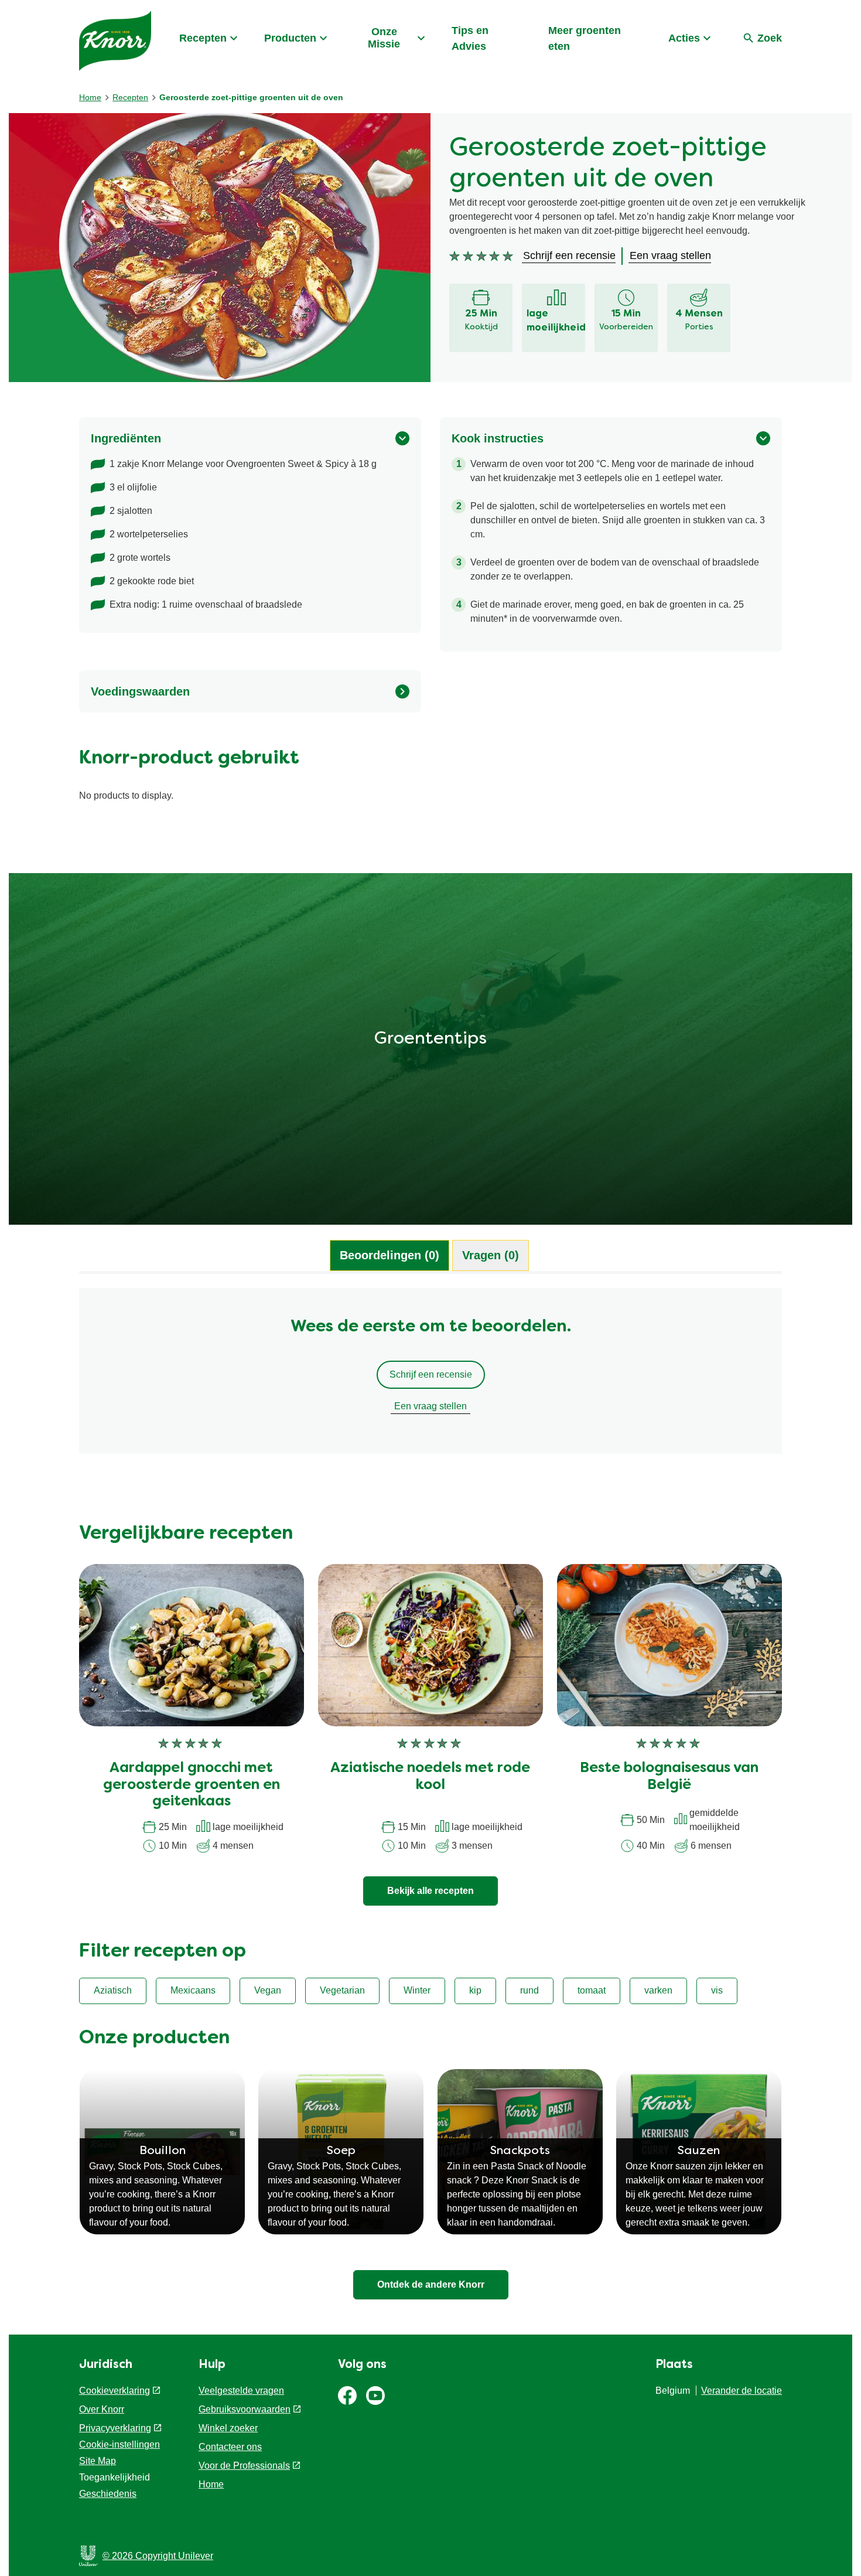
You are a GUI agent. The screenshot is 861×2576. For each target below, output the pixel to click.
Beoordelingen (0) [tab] (389, 1255)
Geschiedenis (108, 2494)
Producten (290, 38)
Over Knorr (102, 2409)
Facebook (347, 2396)
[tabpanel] (430, 1376)
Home (211, 2484)
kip (475, 1990)
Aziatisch (113, 1990)
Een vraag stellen (430, 1406)
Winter (417, 1990)
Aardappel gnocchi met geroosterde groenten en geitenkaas (192, 1786)
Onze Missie (384, 38)
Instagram (375, 2396)
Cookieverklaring (115, 2391)
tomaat (592, 1990)
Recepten (203, 38)
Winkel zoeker (228, 2428)
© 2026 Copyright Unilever (158, 2556)
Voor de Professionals (244, 2466)
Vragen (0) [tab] (491, 1255)
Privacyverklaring (115, 2428)
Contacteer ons (230, 2447)
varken (658, 1990)
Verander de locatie (742, 2391)
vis (717, 1990)
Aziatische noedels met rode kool (430, 1777)
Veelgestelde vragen (241, 2391)
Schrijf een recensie (431, 1374)
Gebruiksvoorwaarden (245, 2409)
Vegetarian (342, 1990)
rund (529, 1990)
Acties (684, 38)
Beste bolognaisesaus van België (669, 1777)
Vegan (268, 1990)
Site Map (98, 2461)
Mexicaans (193, 1990)
